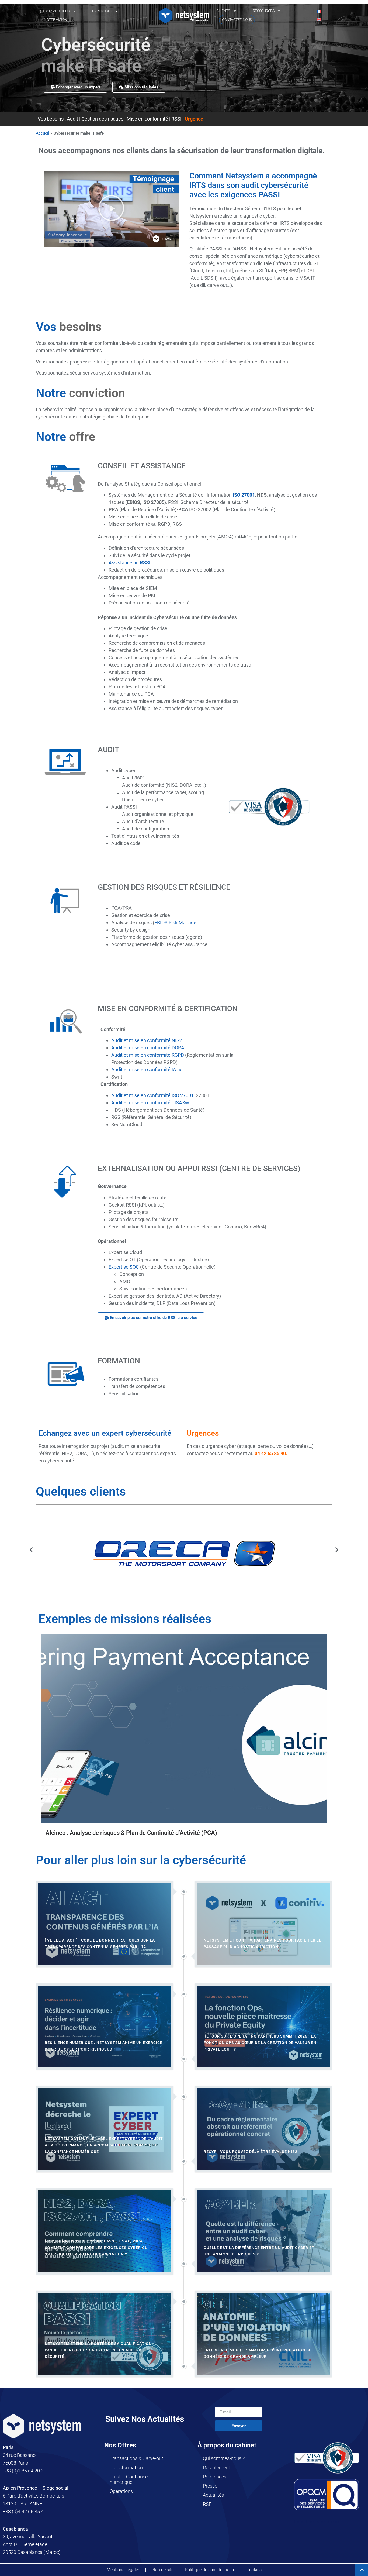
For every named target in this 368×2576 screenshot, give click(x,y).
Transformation (126, 2467)
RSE (207, 2504)
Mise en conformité (147, 119)
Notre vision (55, 20)
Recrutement (216, 2467)
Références (215, 2477)
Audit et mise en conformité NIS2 (147, 1040)
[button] (111, 209)
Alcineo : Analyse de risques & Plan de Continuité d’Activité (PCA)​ (131, 1833)
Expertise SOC (124, 1267)
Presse (210, 2486)
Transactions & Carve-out (136, 2458)
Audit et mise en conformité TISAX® (150, 1103)
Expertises (102, 11)
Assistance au (129, 563)
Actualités (213, 2495)
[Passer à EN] (319, 19)
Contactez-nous (237, 20)
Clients (223, 11)
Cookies (254, 2570)
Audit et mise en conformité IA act (148, 1069)
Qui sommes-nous (54, 11)
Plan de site (162, 2570)
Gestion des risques (102, 119)
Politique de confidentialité (210, 2570)
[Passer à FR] (319, 11)
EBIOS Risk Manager (176, 923)
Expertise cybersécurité (319, 2522)
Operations (121, 2491)
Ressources (264, 11)
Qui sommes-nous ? (224, 2458)
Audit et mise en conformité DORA (148, 1048)
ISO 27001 (244, 495)
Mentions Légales (123, 2570)
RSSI (176, 119)
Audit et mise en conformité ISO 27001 (152, 1095)
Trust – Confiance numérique (129, 2479)
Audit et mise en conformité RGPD (148, 1055)
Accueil (43, 133)
